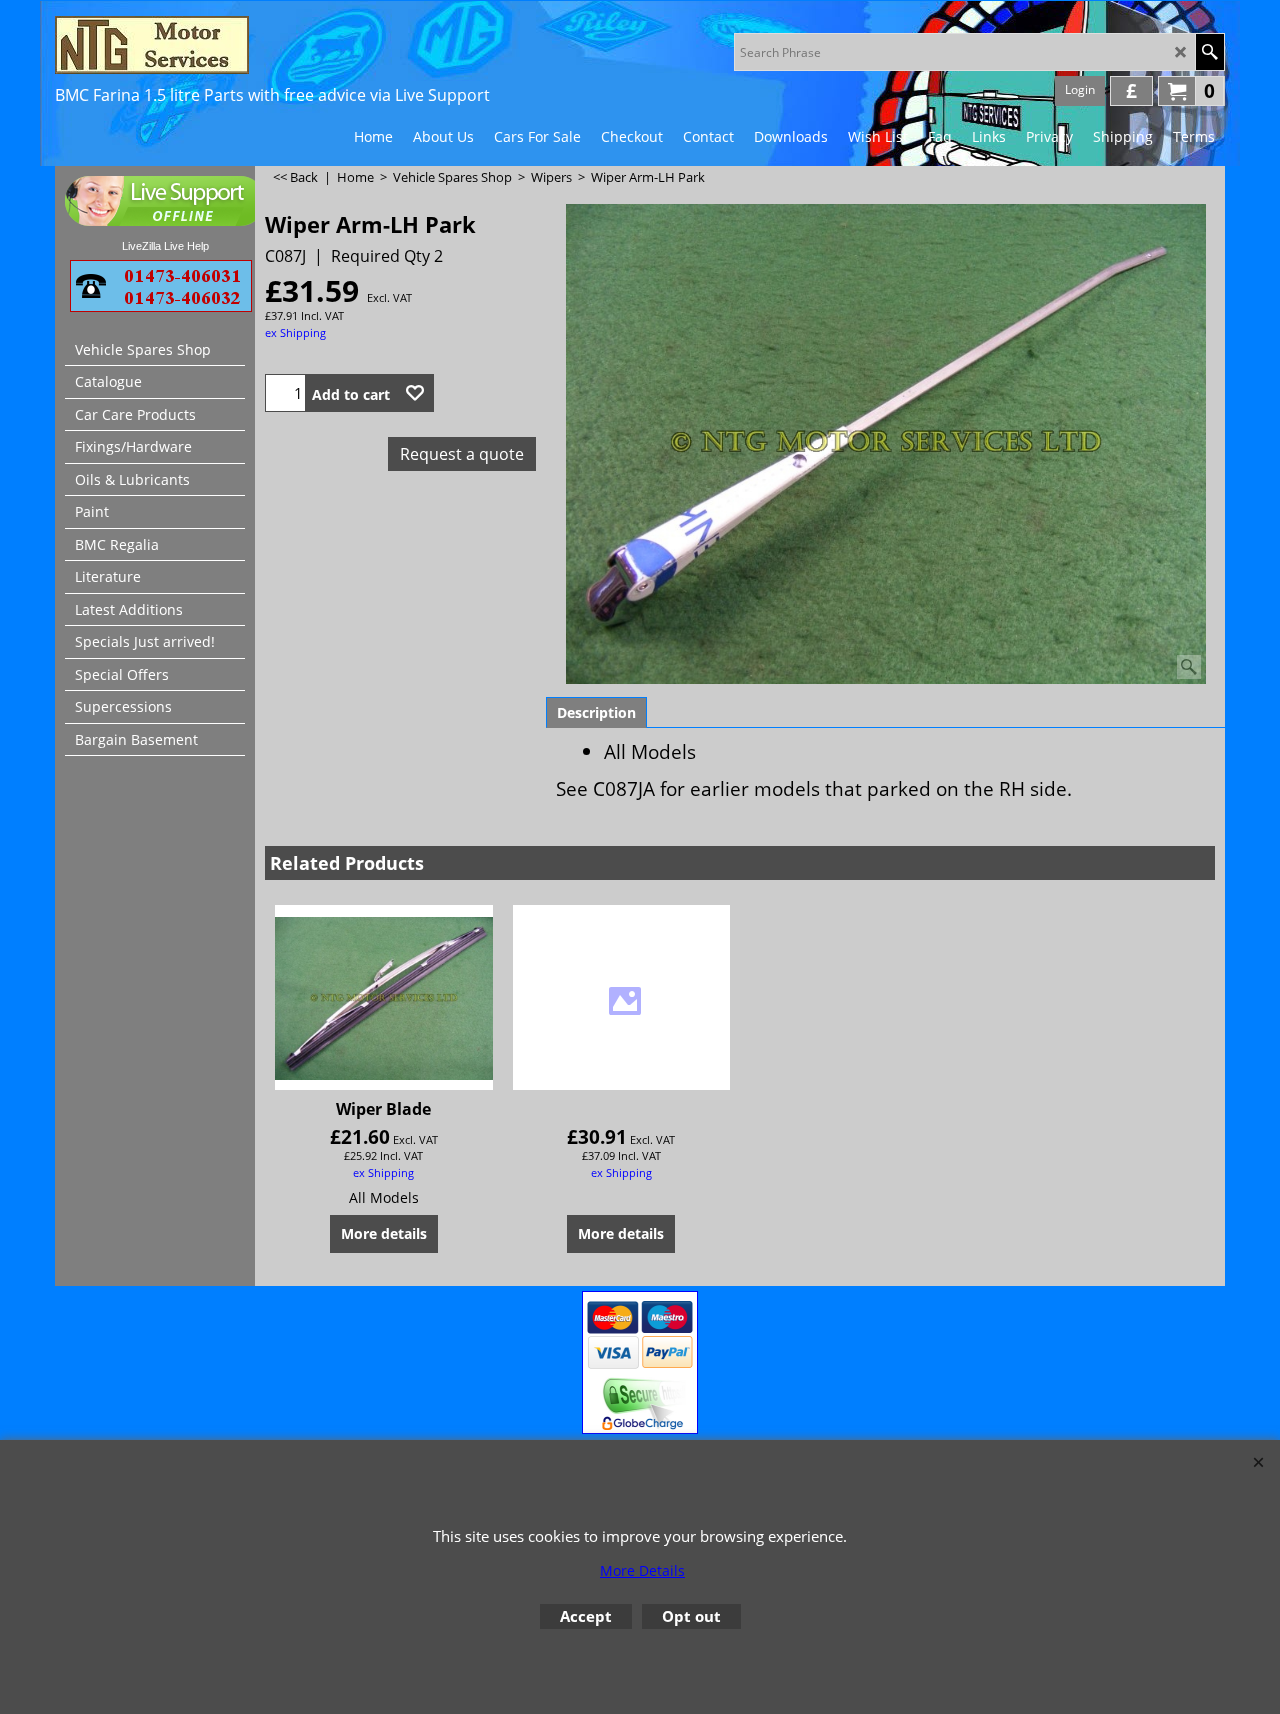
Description (596, 712)
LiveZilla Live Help (165, 246)
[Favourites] (415, 393)
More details (384, 1233)
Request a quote (462, 454)
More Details (642, 1570)
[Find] (1209, 52)
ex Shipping (295, 332)
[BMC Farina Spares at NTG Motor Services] (230, 45)
